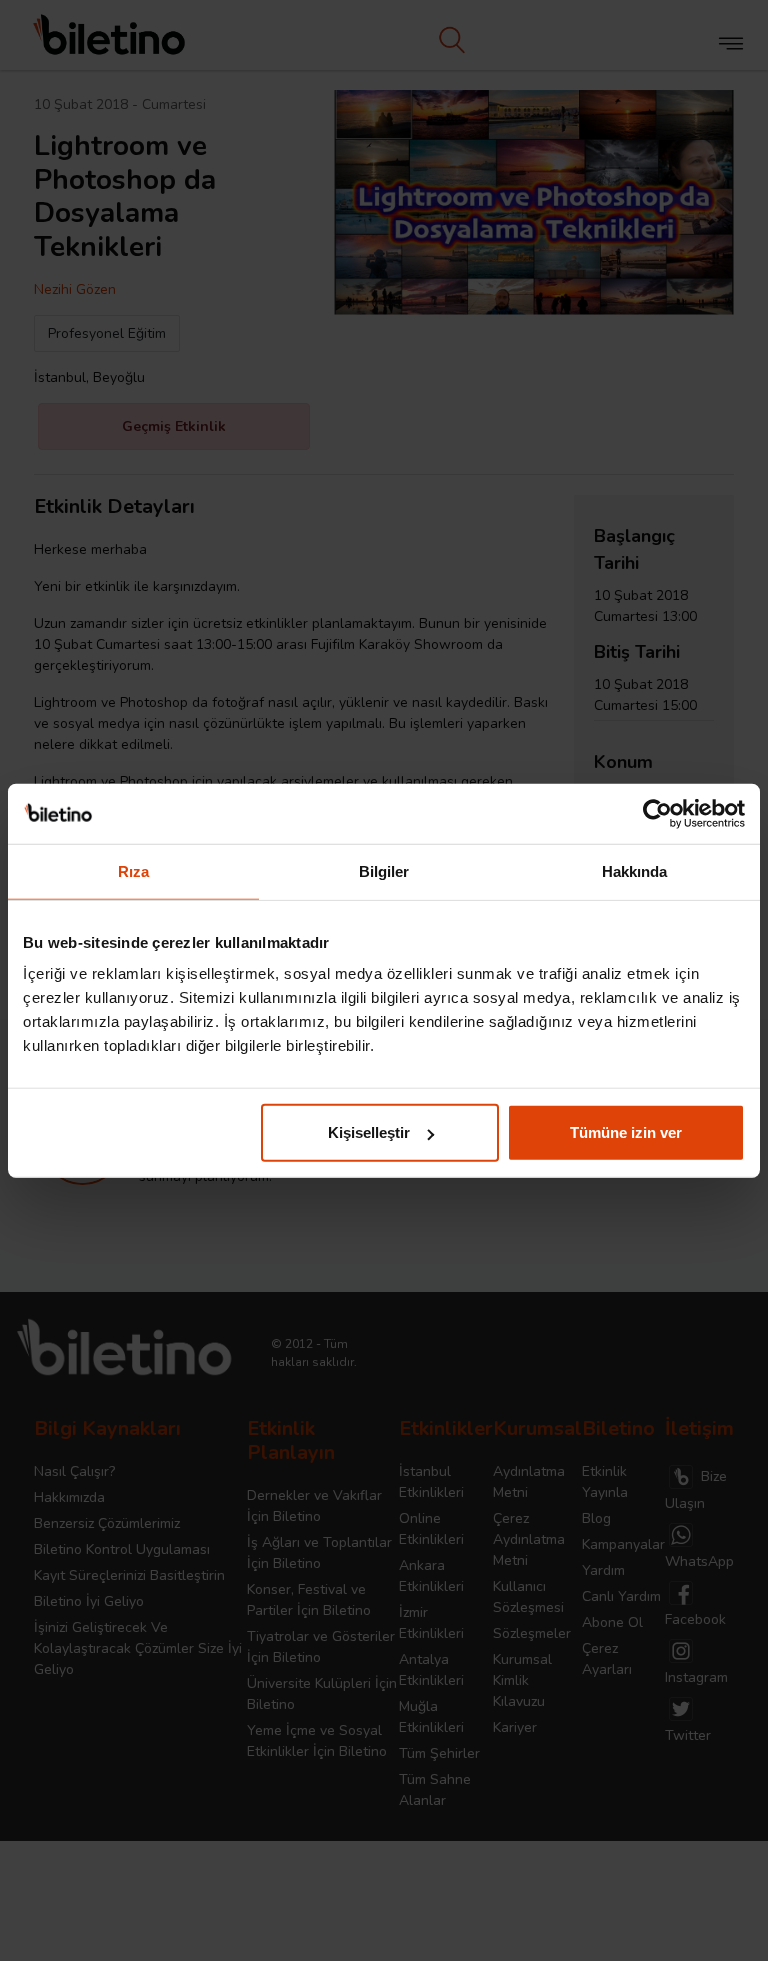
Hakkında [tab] (635, 870)
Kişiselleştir (369, 1132)
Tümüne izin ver (626, 1132)
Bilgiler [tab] (384, 870)
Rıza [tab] (133, 870)
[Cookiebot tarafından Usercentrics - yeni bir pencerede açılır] (657, 813)
